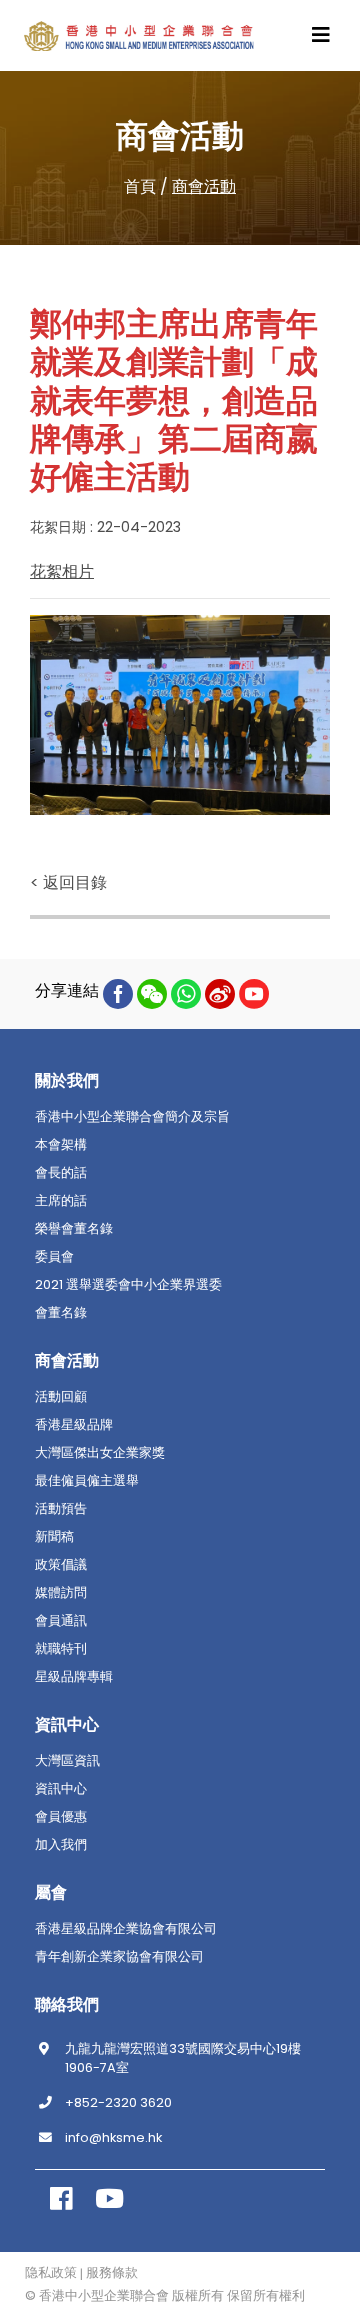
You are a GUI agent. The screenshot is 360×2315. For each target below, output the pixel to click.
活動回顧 (61, 1397)
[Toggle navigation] (321, 35)
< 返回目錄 (68, 882)
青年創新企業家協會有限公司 (119, 1957)
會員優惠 (61, 1817)
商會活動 (204, 186)
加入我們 (61, 1845)
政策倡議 (61, 1565)
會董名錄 (61, 1313)
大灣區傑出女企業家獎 (100, 1453)
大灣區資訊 (67, 1761)
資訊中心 (61, 1789)
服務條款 (112, 2273)
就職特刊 (61, 1649)
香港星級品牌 (74, 1425)
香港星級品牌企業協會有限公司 (126, 1929)
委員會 (54, 1257)
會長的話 (61, 1173)
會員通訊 (61, 1621)
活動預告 (61, 1509)
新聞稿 (54, 1537)
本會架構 (61, 1145)
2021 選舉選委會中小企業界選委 (128, 1285)
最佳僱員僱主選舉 (87, 1481)
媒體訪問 (61, 1593)
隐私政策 (51, 2273)
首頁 (140, 186)
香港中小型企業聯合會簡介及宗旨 (132, 1117)
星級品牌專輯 (74, 1677)
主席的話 (61, 1201)
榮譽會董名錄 (74, 1229)
